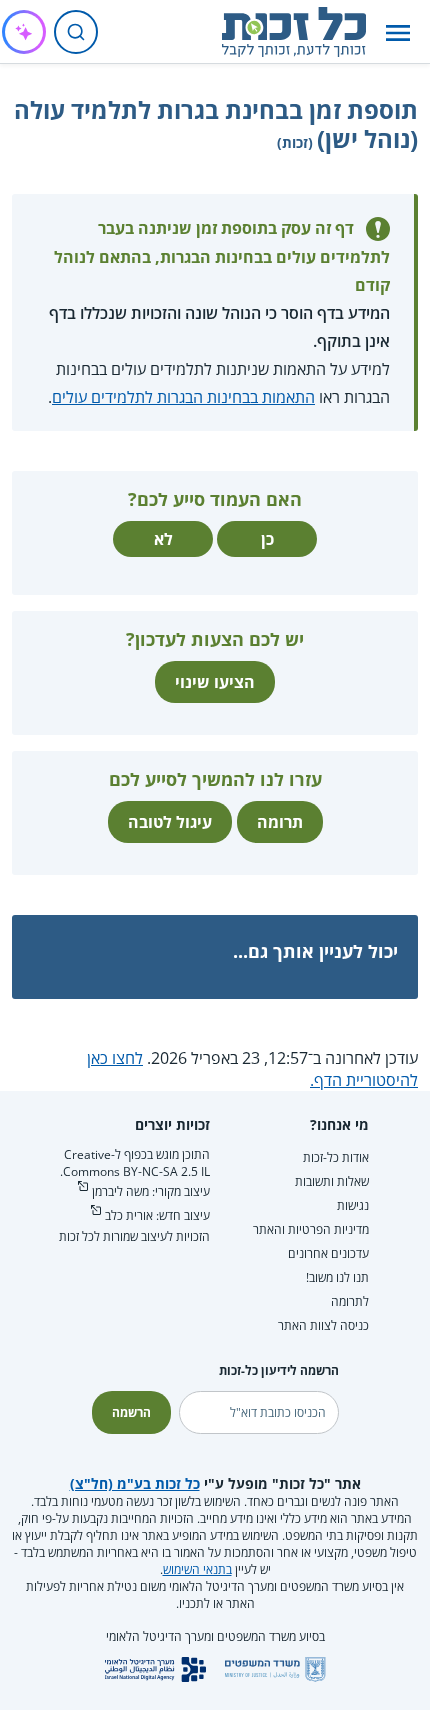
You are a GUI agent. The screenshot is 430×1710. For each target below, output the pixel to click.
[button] (398, 32)
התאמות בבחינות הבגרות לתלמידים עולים (183, 397)
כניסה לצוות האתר (323, 1325)
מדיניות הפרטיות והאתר (311, 1229)
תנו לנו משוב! (337, 1277)
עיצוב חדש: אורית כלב (157, 1215)
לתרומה (350, 1301)
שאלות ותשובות (332, 1181)
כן (267, 539)
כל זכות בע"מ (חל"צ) (135, 1483)
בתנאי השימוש (197, 1569)
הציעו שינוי (215, 682)
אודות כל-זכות (336, 1157)
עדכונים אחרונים (328, 1253)
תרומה (280, 822)
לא (163, 539)
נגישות (353, 1205)
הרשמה (131, 1412)
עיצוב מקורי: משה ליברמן (151, 1191)
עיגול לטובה (170, 822)
